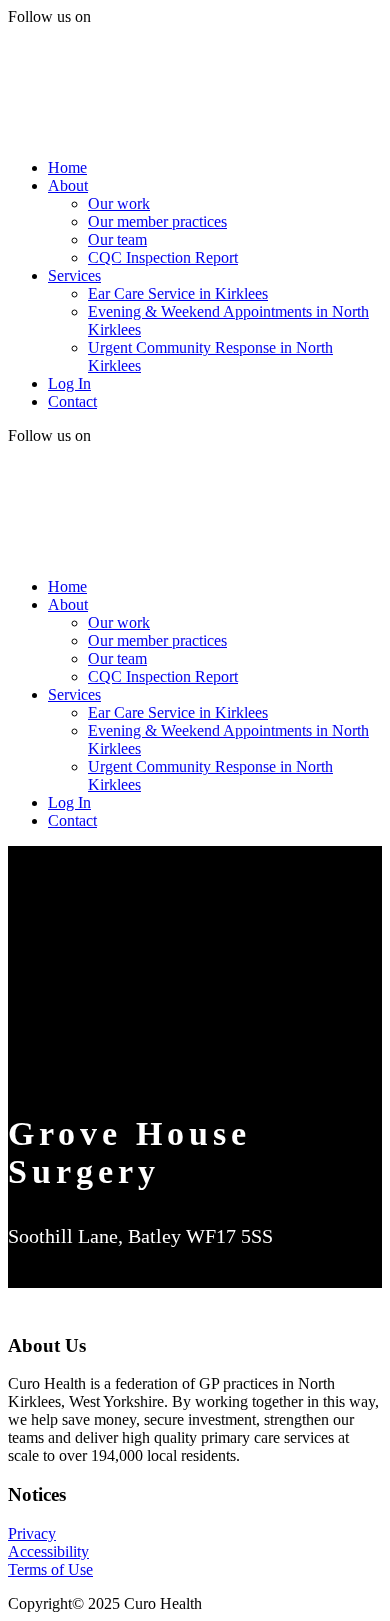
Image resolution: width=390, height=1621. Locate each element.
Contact (72, 401)
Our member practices (157, 221)
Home (67, 167)
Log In (69, 383)
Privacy (32, 1533)
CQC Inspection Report (163, 257)
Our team (117, 239)
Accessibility (48, 1551)
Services (74, 275)
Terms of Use (50, 1569)
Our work (119, 203)
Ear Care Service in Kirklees (178, 293)
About (68, 185)
